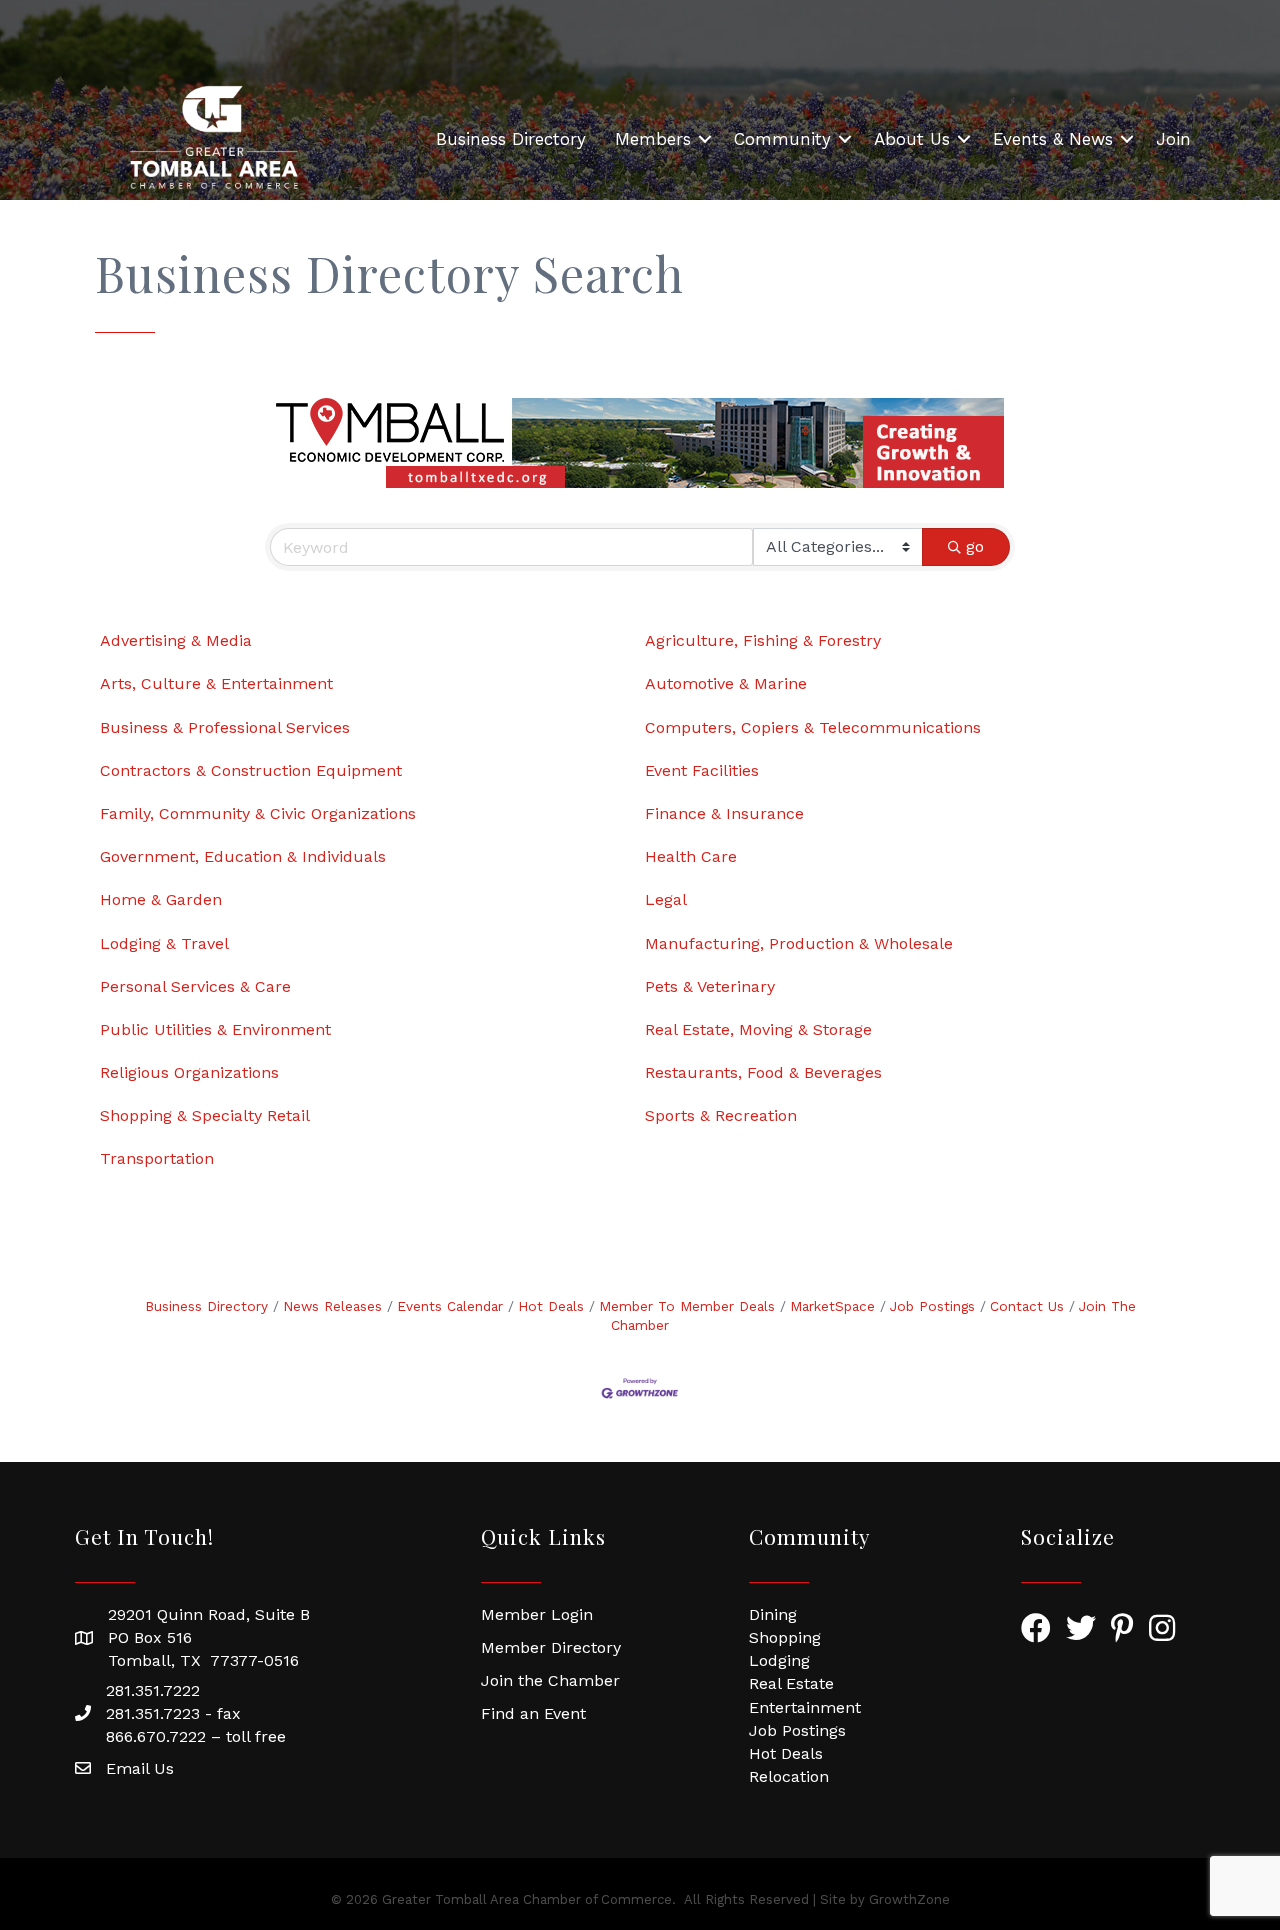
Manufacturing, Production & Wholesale (799, 943)
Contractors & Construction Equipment (251, 770)
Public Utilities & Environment (215, 1029)
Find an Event (533, 1713)
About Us (912, 139)
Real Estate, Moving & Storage (758, 1029)
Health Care (691, 856)
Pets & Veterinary (710, 986)
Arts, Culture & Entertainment (216, 683)
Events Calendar (450, 1306)
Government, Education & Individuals (243, 856)
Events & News (1053, 139)
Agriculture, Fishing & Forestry (763, 640)
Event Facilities (702, 770)
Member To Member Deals (687, 1306)
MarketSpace (832, 1306)
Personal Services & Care (195, 986)
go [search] (975, 546)
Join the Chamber (550, 1680)
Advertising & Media (176, 640)
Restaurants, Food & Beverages (763, 1072)
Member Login (537, 1614)
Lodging (779, 1660)
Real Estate (791, 1683)
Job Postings (932, 1306)
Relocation (789, 1776)
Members (653, 139)
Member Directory (551, 1647)
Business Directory (511, 139)
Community (782, 139)
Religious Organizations (189, 1072)
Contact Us (1027, 1306)
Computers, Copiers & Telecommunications (813, 727)
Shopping (785, 1637)
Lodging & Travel (164, 943)
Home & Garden (161, 899)
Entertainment (805, 1707)
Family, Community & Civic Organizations (258, 813)
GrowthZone (909, 1899)
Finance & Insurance (724, 813)
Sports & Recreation (721, 1115)
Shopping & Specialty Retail (205, 1115)
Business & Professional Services (225, 727)
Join (1173, 139)
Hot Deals (551, 1306)
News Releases (332, 1306)
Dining (773, 1614)
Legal (666, 899)
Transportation (157, 1158)
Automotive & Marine (726, 683)
